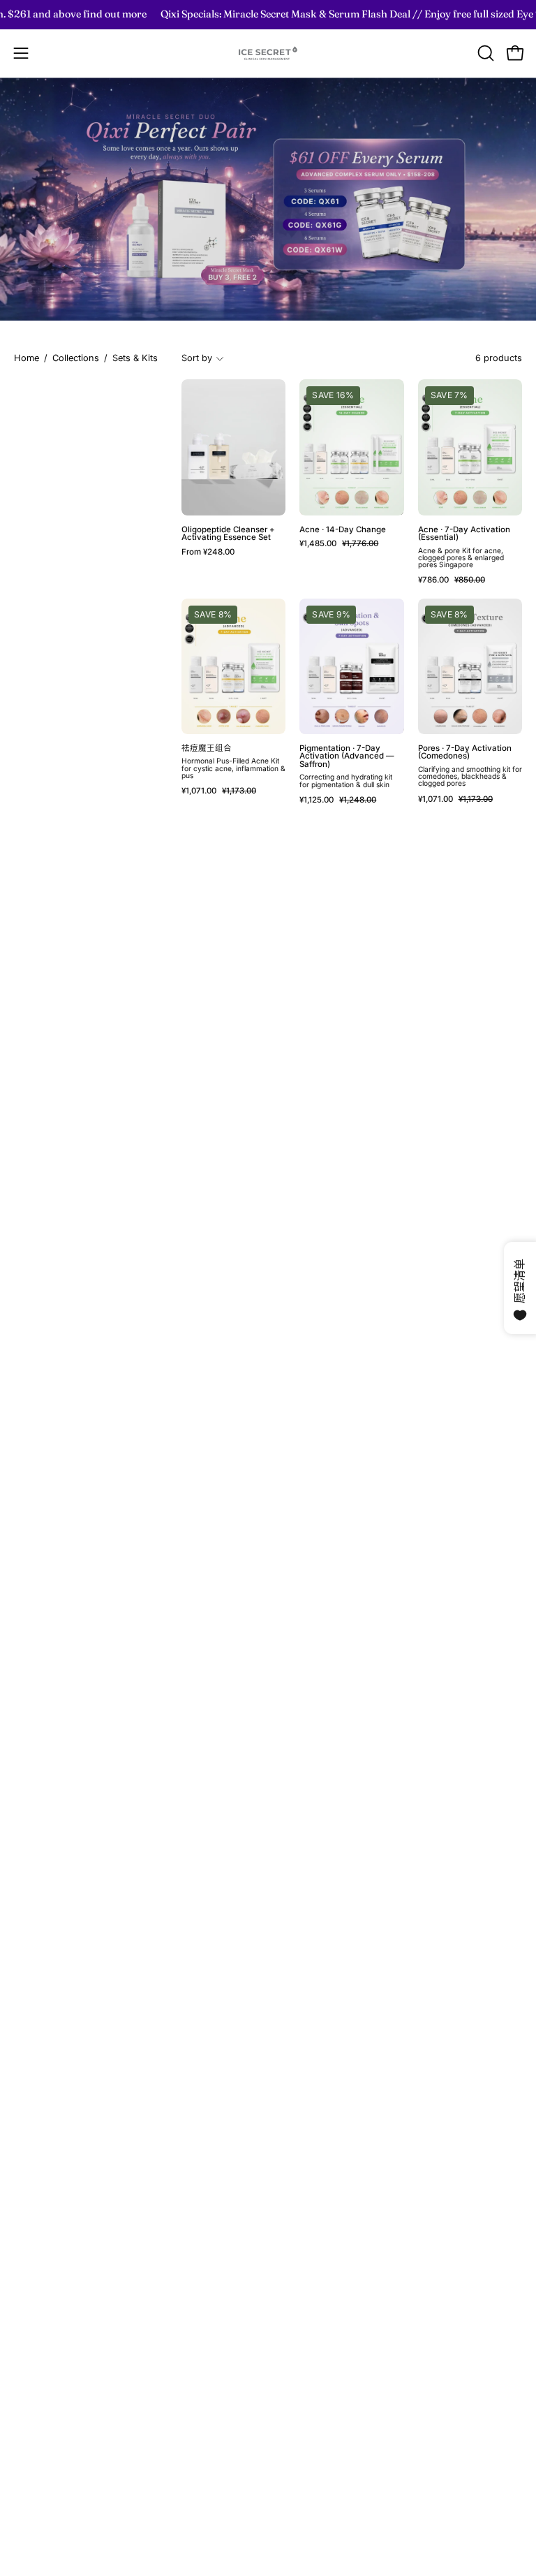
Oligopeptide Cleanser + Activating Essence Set (228, 534)
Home (27, 358)
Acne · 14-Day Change (343, 530)
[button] (484, 53)
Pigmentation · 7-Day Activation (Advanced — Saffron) (347, 757)
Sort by (197, 358)
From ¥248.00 (208, 552)
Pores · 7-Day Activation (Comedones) (465, 753)
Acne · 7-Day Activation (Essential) (464, 534)
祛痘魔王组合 (207, 749)
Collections (76, 358)
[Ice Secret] (268, 53)
